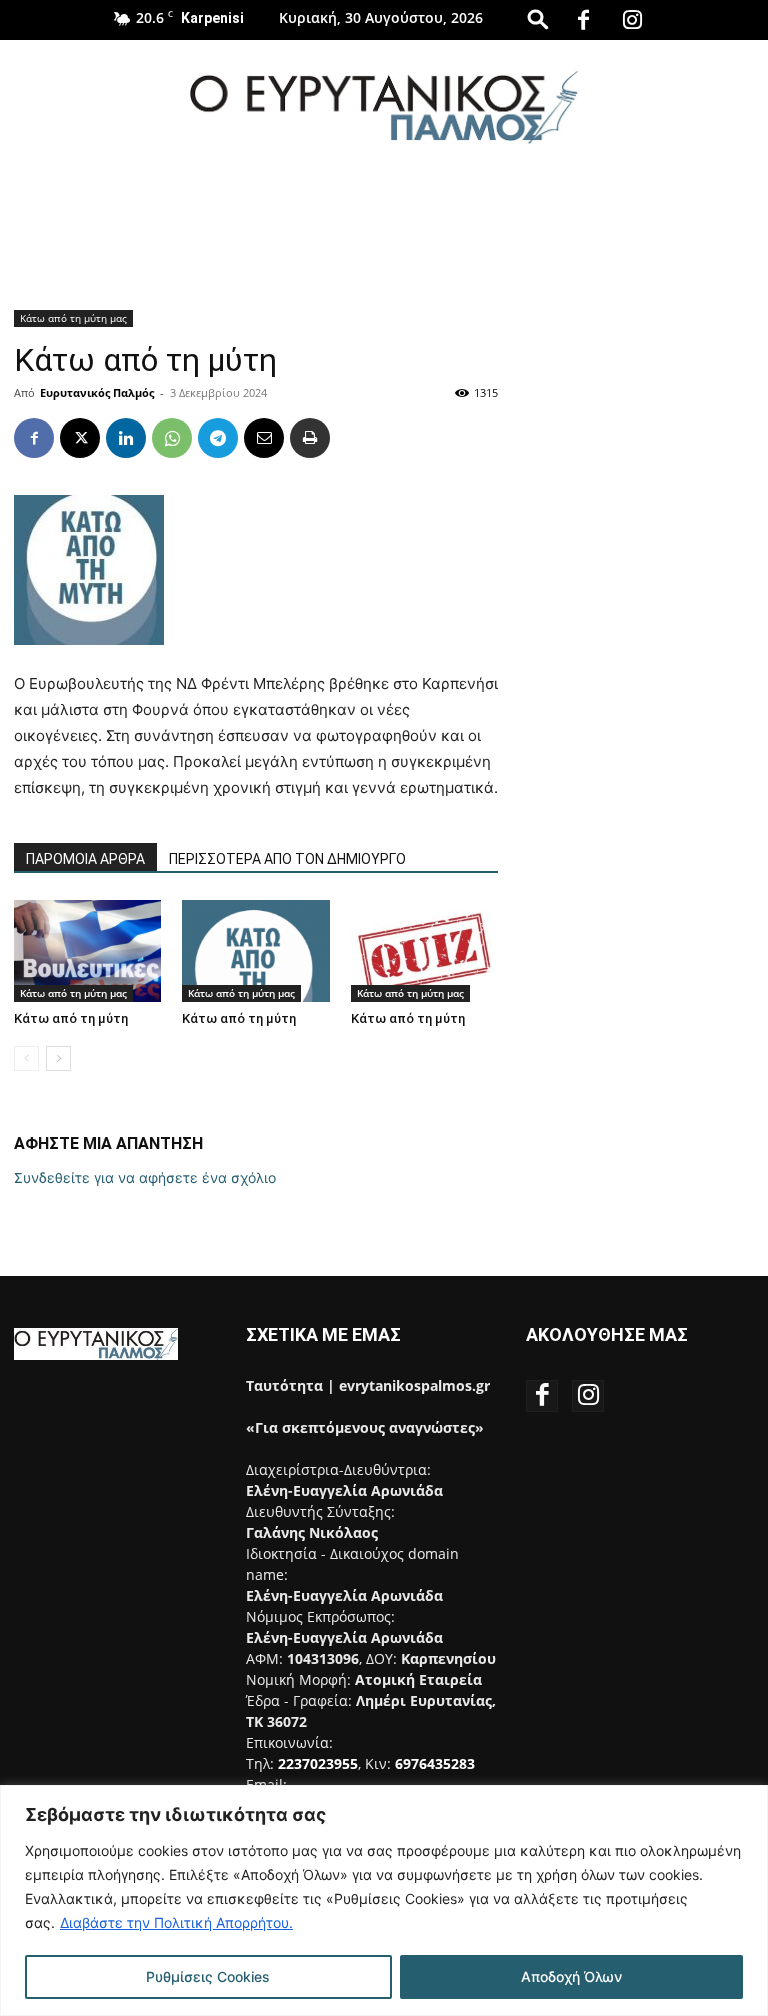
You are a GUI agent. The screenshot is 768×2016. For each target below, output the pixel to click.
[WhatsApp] (172, 438)
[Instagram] (633, 20)
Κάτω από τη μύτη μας (73, 318)
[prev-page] (26, 1058)
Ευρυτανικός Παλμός (97, 392)
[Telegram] (218, 438)
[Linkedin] (126, 438)
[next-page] (58, 1058)
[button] (538, 18)
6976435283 (435, 1763)
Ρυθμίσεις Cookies (208, 1976)
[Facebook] (584, 20)
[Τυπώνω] (310, 438)
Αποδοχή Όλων (571, 1976)
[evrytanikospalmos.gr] (384, 106)
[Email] (264, 438)
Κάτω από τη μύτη (71, 1018)
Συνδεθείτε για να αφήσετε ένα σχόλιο (145, 1177)
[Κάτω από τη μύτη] (87, 950)
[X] (80, 438)
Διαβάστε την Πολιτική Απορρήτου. (176, 1922)
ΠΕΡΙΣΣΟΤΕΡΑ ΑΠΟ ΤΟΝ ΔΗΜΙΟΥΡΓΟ (287, 859)
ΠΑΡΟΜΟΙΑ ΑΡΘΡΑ (85, 859)
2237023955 (318, 1763)
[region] (384, 1900)
